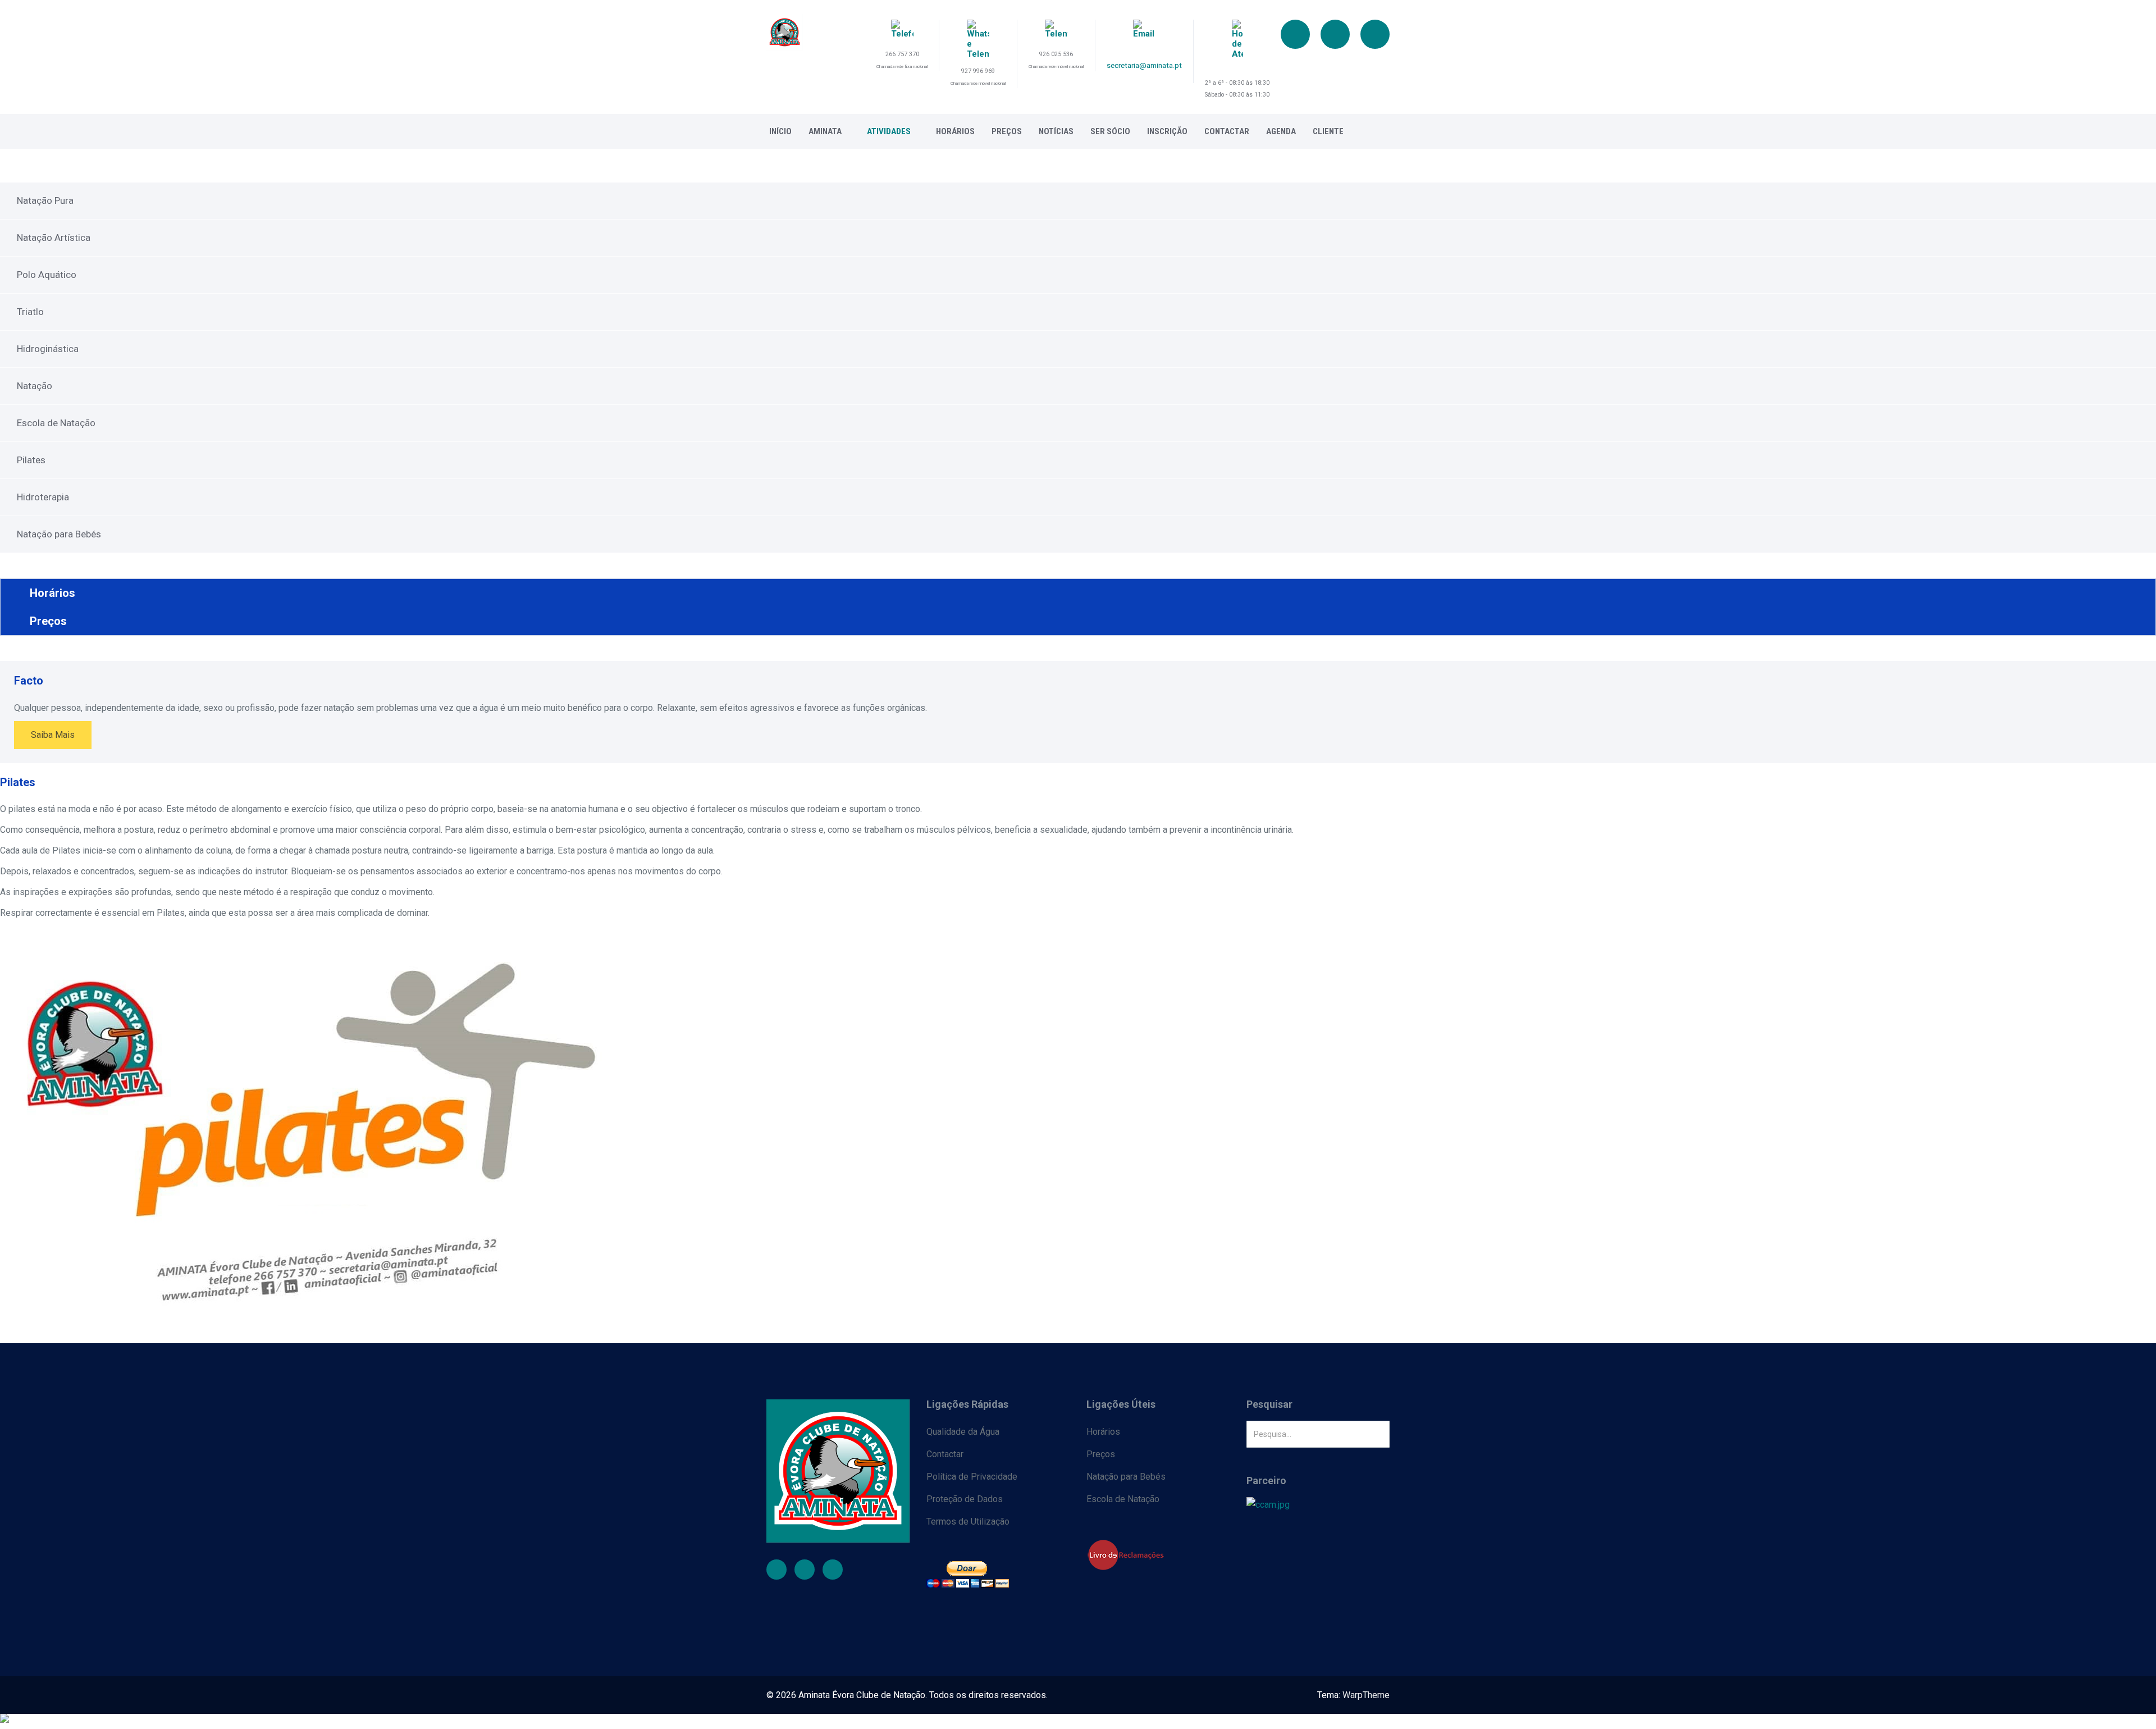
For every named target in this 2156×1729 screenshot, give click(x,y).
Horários (955, 131)
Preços (1007, 131)
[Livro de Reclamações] (1158, 1555)
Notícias (1056, 131)
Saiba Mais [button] (53, 735)
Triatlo (30, 312)
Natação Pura (45, 200)
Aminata (825, 131)
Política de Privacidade (972, 1477)
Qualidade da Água (963, 1432)
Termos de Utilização (968, 1522)
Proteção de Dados (965, 1499)
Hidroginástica (48, 349)
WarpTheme (1366, 1695)
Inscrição (1167, 131)
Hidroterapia (43, 497)
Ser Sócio (1110, 131)
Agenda (1281, 131)
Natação (35, 386)
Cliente (1328, 131)
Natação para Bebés (59, 534)
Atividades (889, 131)
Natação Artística (54, 238)
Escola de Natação (56, 423)
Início (780, 131)
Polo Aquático (47, 275)
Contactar (1227, 131)
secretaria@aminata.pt (1144, 65)
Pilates (31, 460)
